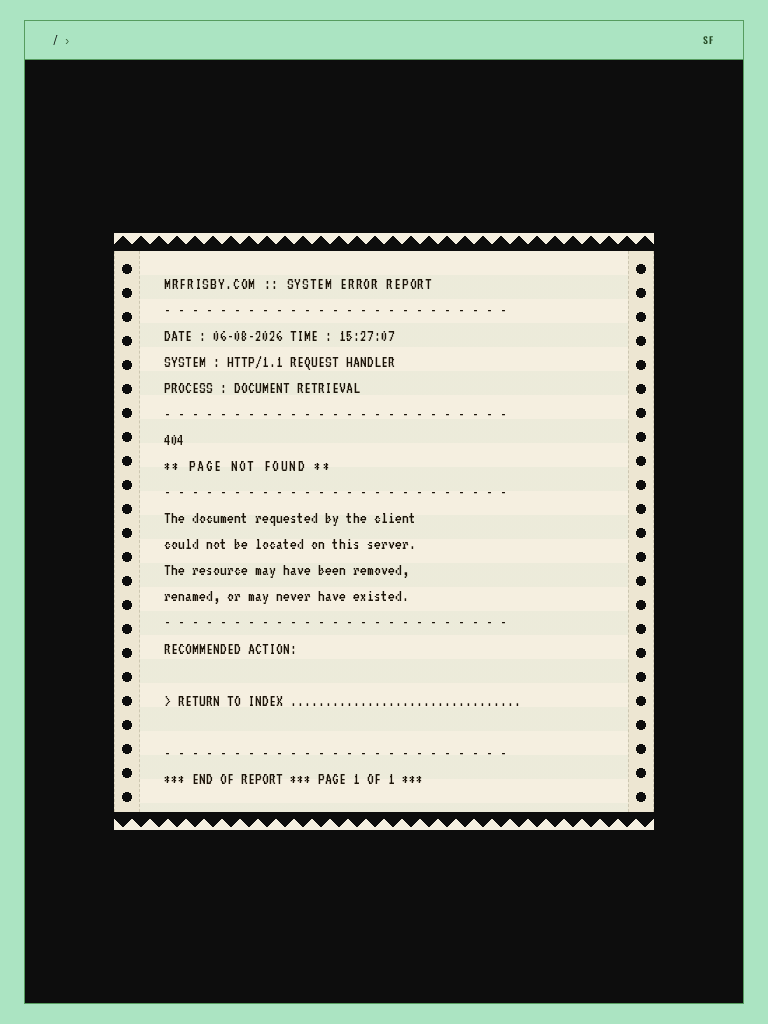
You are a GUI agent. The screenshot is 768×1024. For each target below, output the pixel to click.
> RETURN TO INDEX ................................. (342, 701)
